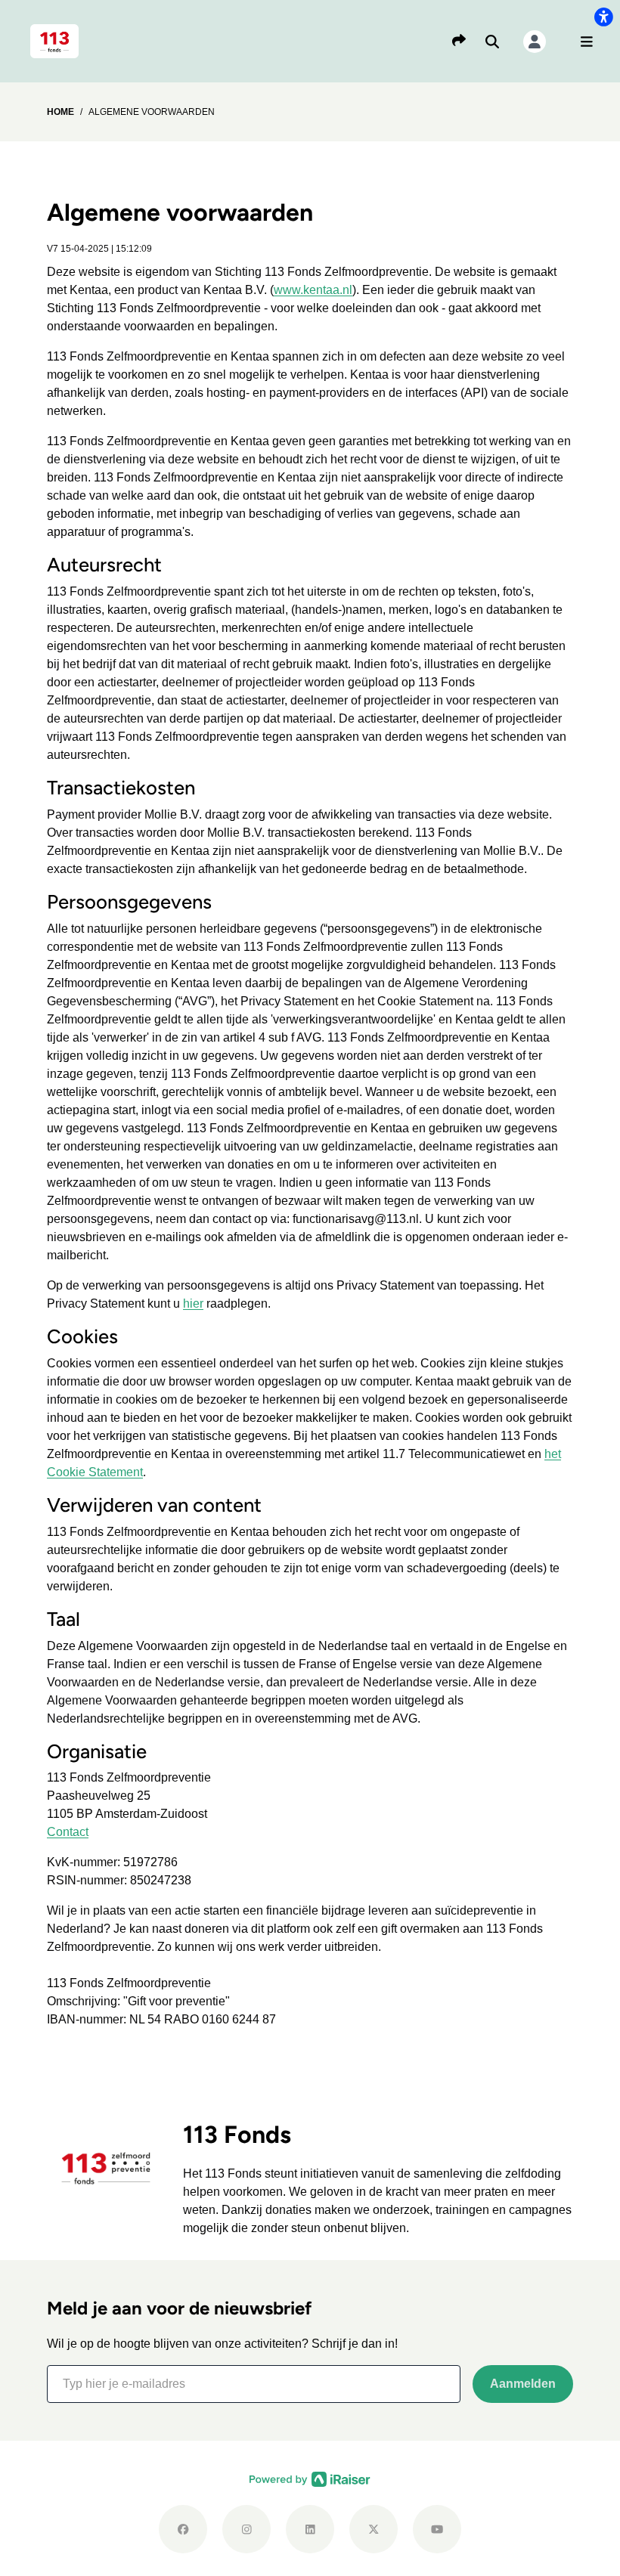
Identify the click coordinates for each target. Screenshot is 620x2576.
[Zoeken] (492, 42)
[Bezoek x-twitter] (374, 2529)
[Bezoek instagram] (246, 2529)
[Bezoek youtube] (437, 2529)
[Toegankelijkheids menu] (603, 17)
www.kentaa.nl (313, 290)
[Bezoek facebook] (183, 2529)
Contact (68, 1832)
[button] (587, 42)
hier (193, 1303)
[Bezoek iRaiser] (310, 2478)
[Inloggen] (535, 42)
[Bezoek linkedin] (310, 2529)
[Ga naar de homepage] (54, 40)
